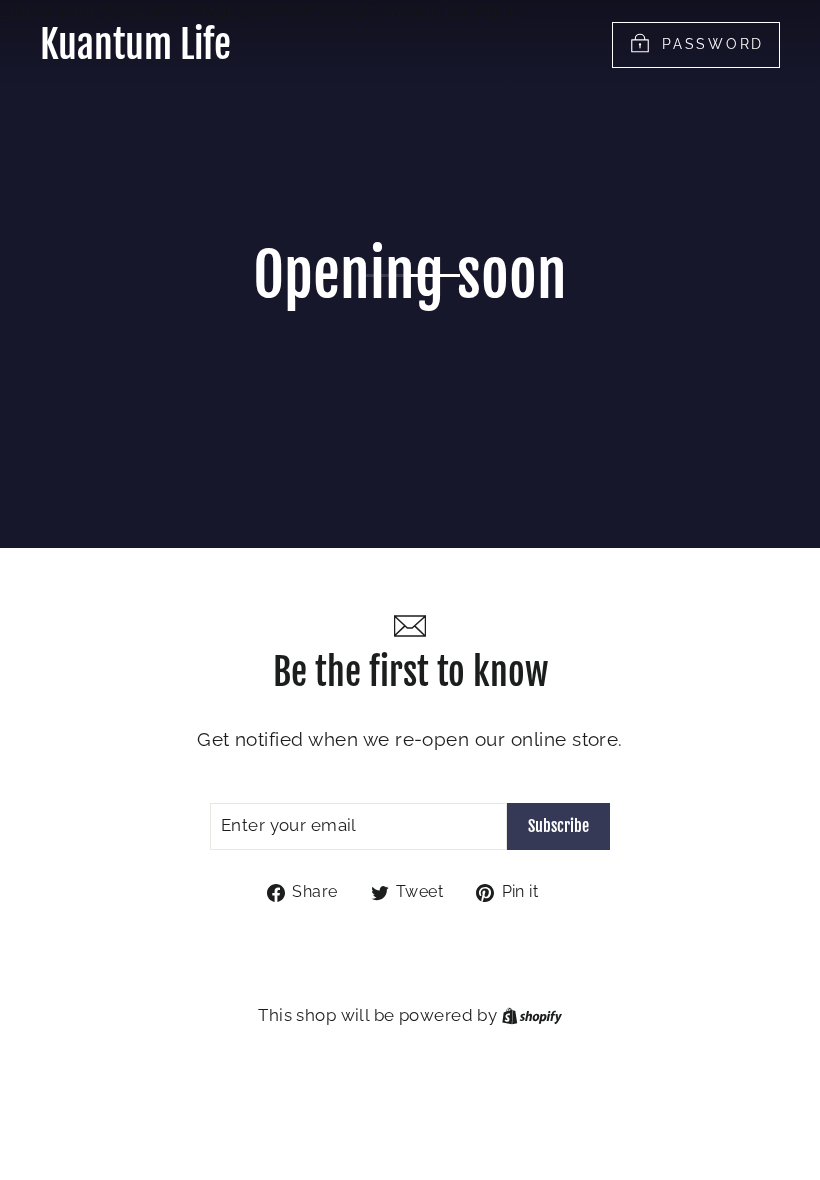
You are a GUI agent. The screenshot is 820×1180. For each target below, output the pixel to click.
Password (713, 43)
